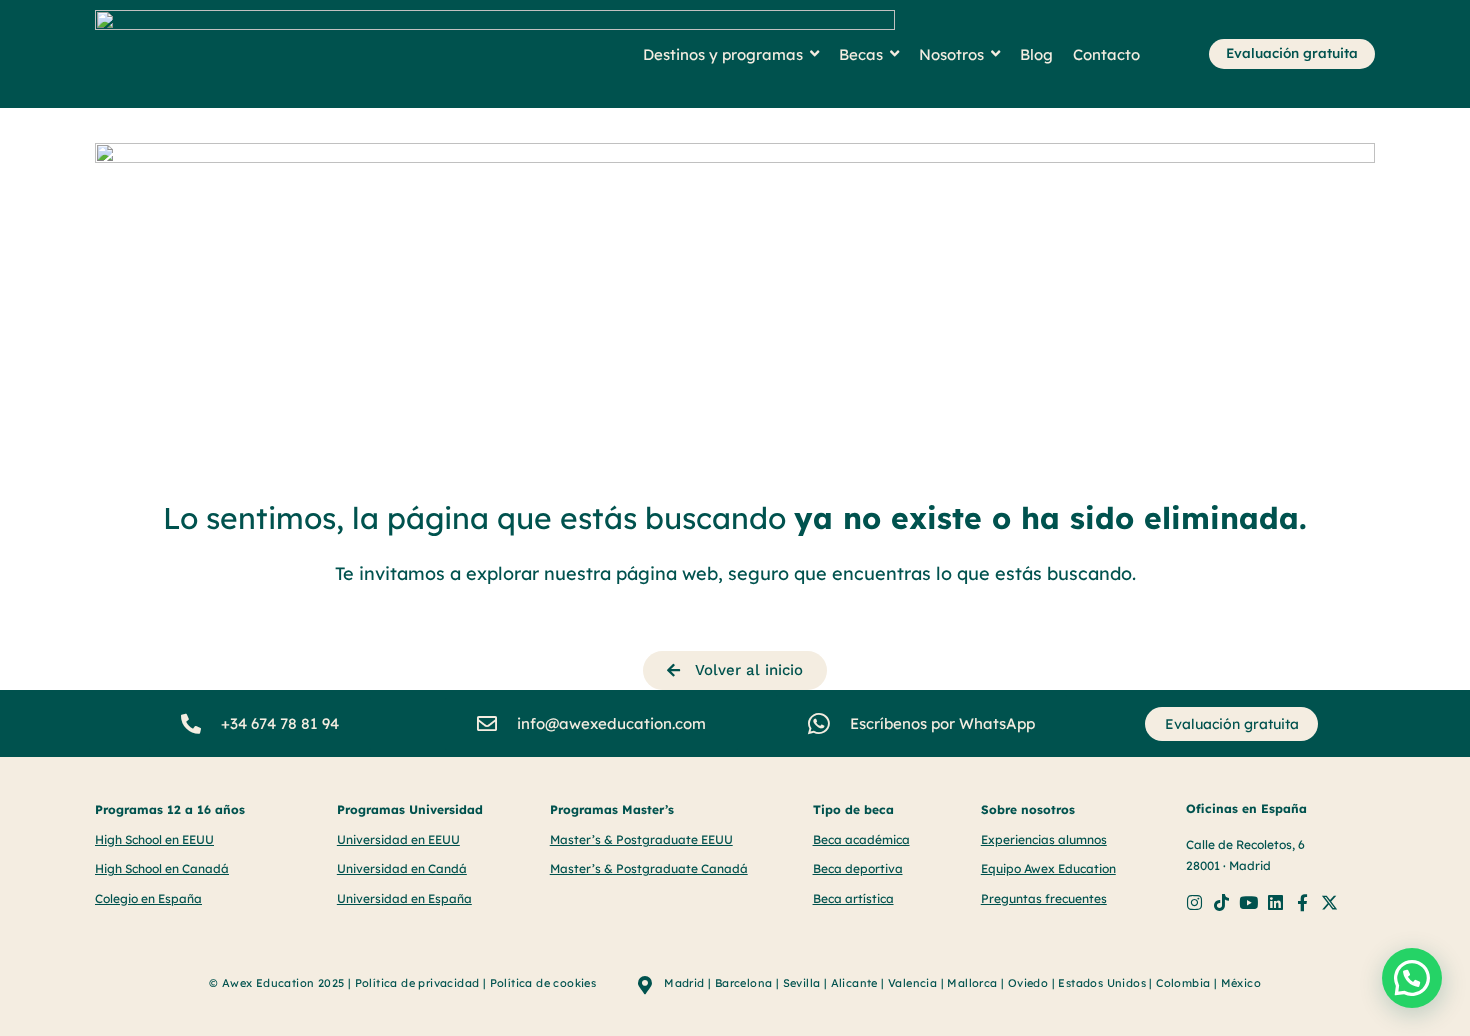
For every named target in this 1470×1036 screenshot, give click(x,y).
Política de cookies (543, 983)
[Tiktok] (1221, 902)
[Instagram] (1194, 902)
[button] (1412, 978)
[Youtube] (1248, 902)
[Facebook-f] (1302, 902)
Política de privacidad (417, 983)
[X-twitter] (1329, 902)
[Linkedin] (1275, 902)
